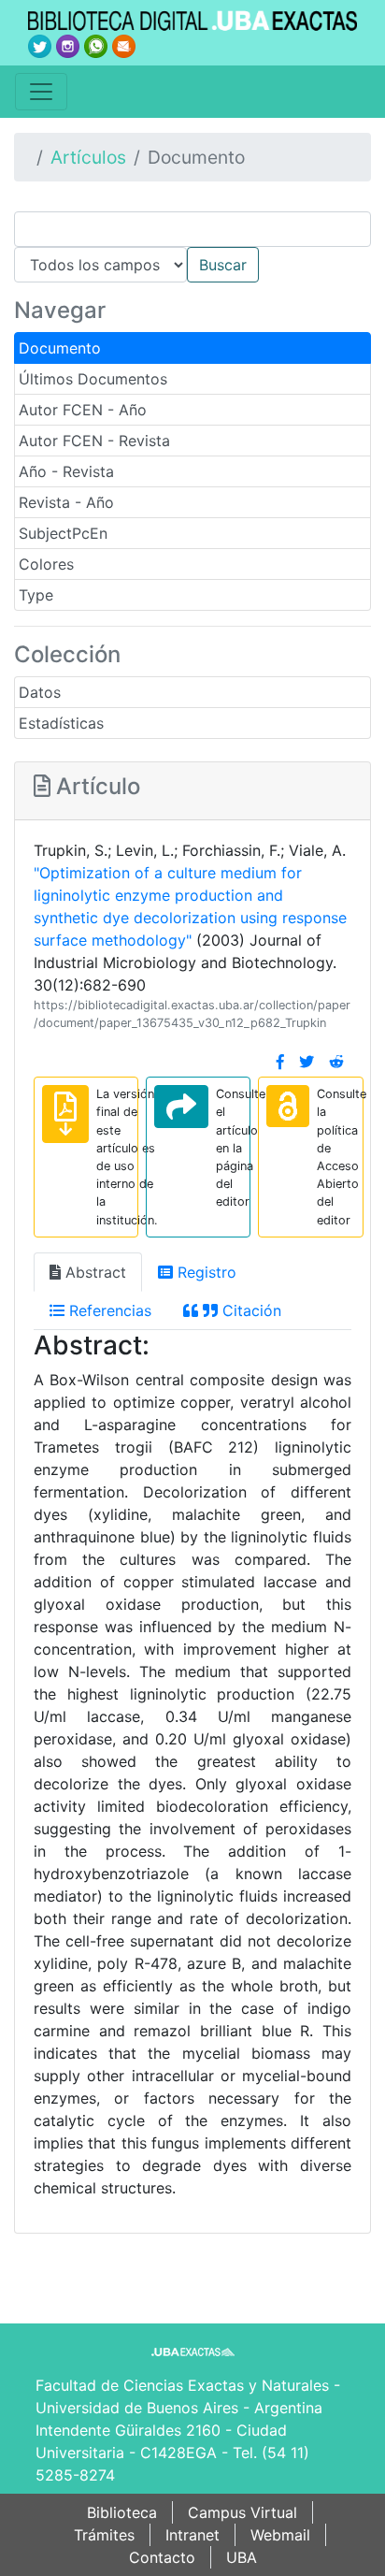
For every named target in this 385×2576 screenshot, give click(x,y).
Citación (250, 1310)
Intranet (192, 2535)
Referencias (108, 1310)
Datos (40, 692)
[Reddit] (336, 1062)
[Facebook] (280, 1062)
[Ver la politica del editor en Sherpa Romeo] (288, 1106)
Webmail (280, 2535)
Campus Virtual (242, 2512)
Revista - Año (66, 502)
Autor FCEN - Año (83, 410)
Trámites (104, 2535)
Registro (205, 1272)
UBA (242, 2557)
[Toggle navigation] (41, 92)
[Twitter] (307, 1062)
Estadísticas (61, 723)
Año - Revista (66, 471)
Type (36, 595)
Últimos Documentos (93, 379)
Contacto (162, 2557)
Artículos (88, 157)
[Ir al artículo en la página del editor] (181, 1107)
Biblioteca (122, 2512)
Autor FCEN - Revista (94, 441)
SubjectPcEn (63, 533)
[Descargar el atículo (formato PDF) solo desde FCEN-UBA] (65, 1114)
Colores (46, 564)
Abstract (93, 1272)
